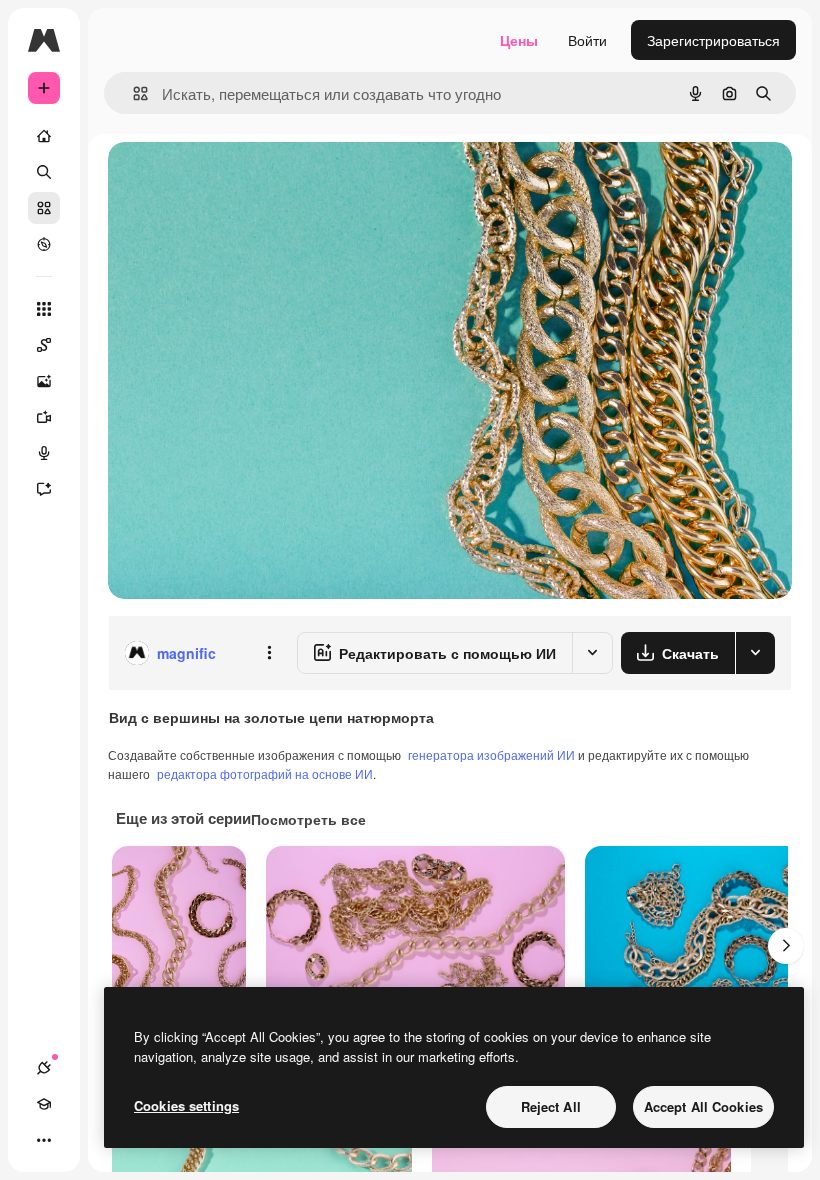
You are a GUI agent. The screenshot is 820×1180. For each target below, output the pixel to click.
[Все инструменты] (44, 309)
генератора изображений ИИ (491, 754)
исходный (242, 179)
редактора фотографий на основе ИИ (265, 773)
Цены (519, 40)
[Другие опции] (269, 653)
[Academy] (44, 1104)
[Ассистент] (44, 489)
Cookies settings (186, 1105)
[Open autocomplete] (132, 93)
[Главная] (44, 136)
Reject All (551, 1106)
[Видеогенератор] (44, 417)
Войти (587, 40)
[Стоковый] (44, 208)
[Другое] (44, 1140)
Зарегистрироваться (713, 40)
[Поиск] (44, 172)
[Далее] (786, 946)
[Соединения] (44, 1068)
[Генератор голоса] (44, 453)
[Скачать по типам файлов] (755, 653)
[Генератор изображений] (44, 381)
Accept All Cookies (703, 1106)
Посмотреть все (308, 819)
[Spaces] (44, 345)
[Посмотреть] (44, 244)
